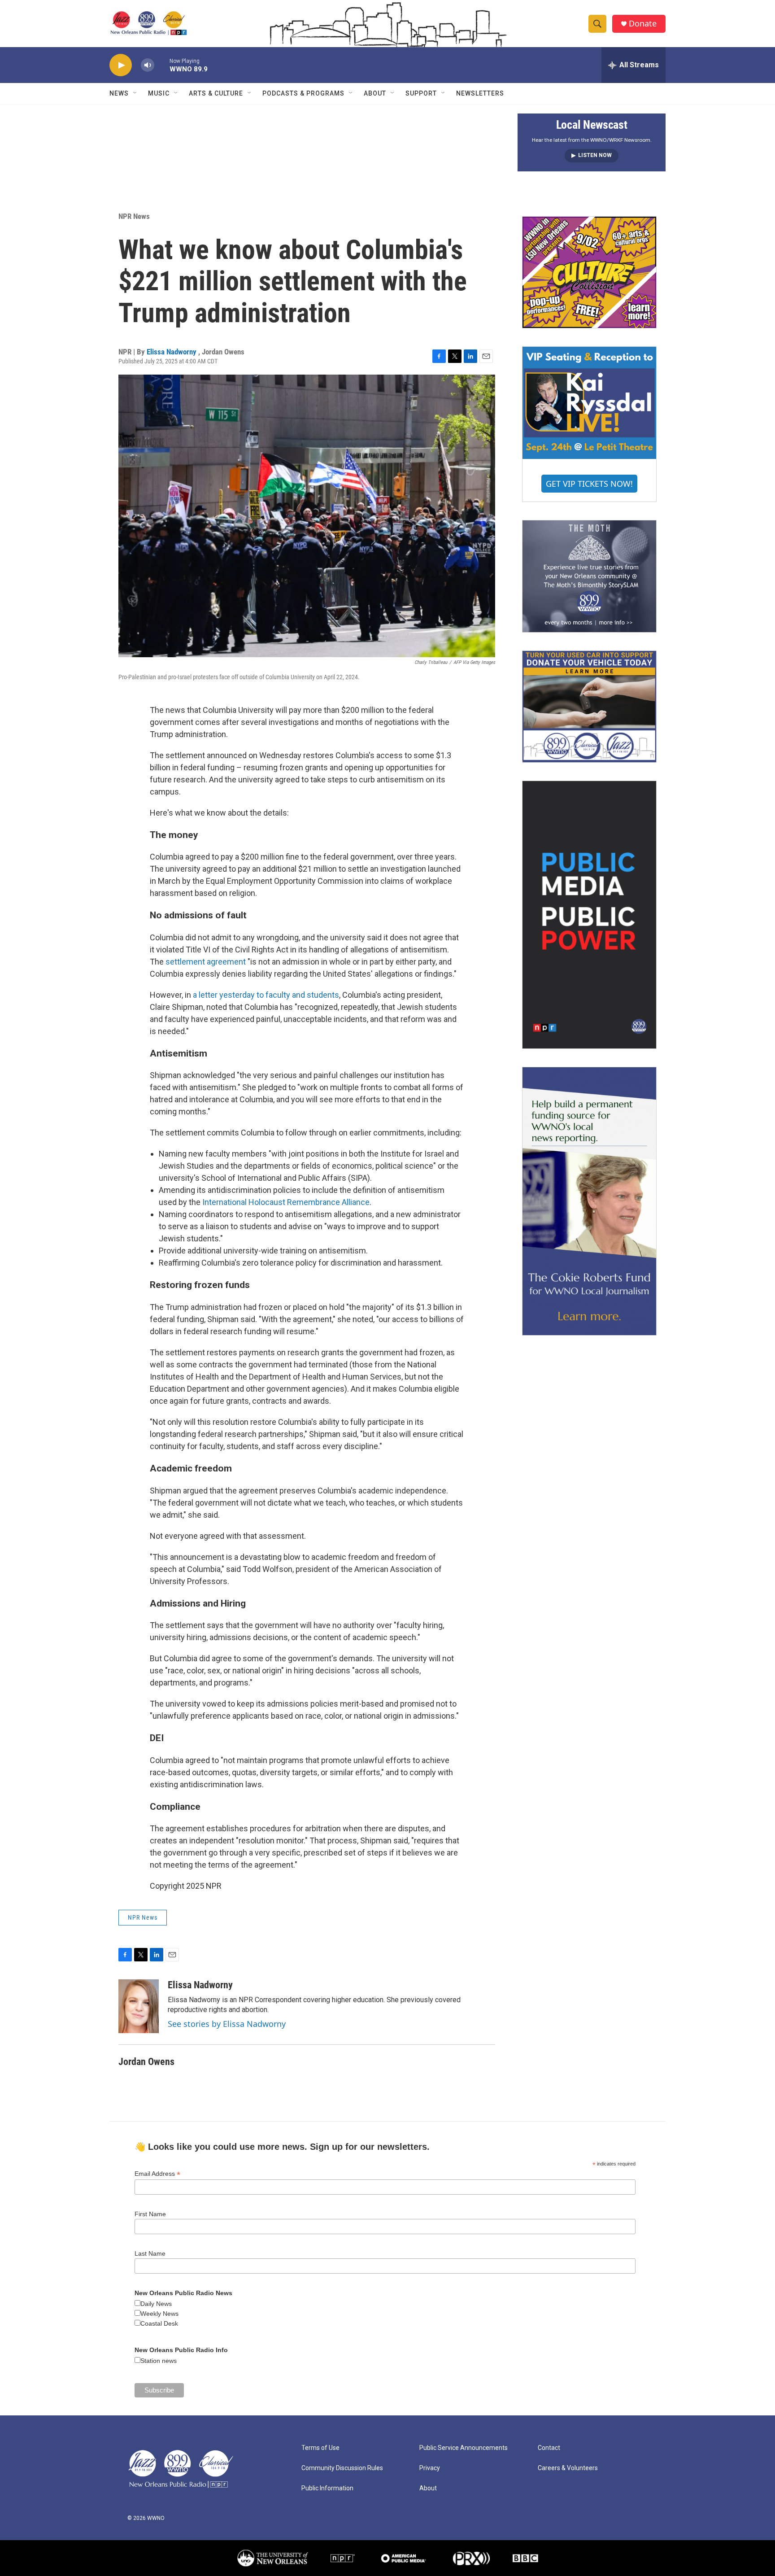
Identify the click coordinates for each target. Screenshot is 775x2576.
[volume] (148, 65)
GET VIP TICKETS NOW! (589, 484)
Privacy (430, 2468)
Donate (643, 24)
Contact (549, 2448)
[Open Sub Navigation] (135, 93)
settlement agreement (206, 962)
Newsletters (480, 93)
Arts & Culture (216, 93)
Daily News (156, 2304)
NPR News (134, 216)
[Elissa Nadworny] (139, 2006)
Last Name (150, 2253)
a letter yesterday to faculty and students (266, 995)
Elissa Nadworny (172, 352)
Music (159, 93)
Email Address (157, 2174)
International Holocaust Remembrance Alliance (286, 1202)
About (375, 93)
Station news (159, 2361)
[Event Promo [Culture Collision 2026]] (589, 272)
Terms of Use (320, 2448)
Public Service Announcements (464, 2448)
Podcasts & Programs (303, 93)
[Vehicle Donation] (589, 707)
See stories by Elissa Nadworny (227, 2024)
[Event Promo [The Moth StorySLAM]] (589, 576)
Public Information (327, 2488)
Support (421, 93)
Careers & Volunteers (568, 2468)
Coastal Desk (159, 2323)
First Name (150, 2214)
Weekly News (159, 2314)
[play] (121, 65)
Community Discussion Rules (342, 2468)
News (119, 93)
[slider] (162, 65)
